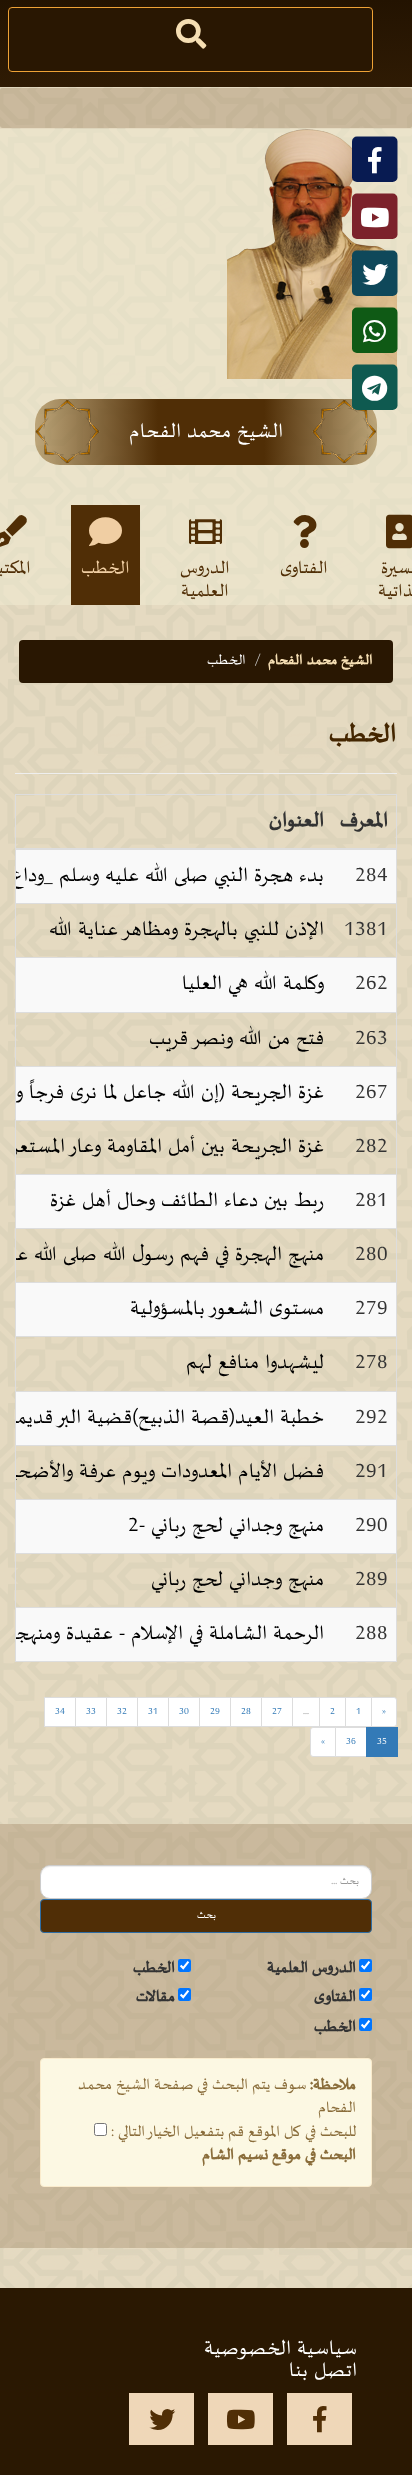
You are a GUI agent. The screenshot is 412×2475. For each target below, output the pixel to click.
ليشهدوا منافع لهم (255, 1363)
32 (122, 1711)
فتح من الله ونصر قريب (236, 1039)
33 (91, 1711)
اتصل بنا (323, 2371)
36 (351, 1741)
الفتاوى (304, 569)
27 (277, 1711)
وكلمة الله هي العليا (253, 984)
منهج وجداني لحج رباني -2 (226, 1526)
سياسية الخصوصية (280, 2349)
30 (184, 1711)
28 (246, 1711)
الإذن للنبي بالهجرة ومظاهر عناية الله (186, 930)
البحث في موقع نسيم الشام (279, 2155)
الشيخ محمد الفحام (320, 660)
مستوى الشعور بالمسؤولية (227, 1309)
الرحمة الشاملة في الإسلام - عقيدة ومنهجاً (167, 1634)
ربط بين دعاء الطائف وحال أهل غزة (187, 1201)
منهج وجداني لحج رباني (237, 1580)
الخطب (105, 569)
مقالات (155, 1997)
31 (153, 1711)
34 (60, 1711)
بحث (206, 1915)
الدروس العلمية (205, 579)
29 (215, 1711)
